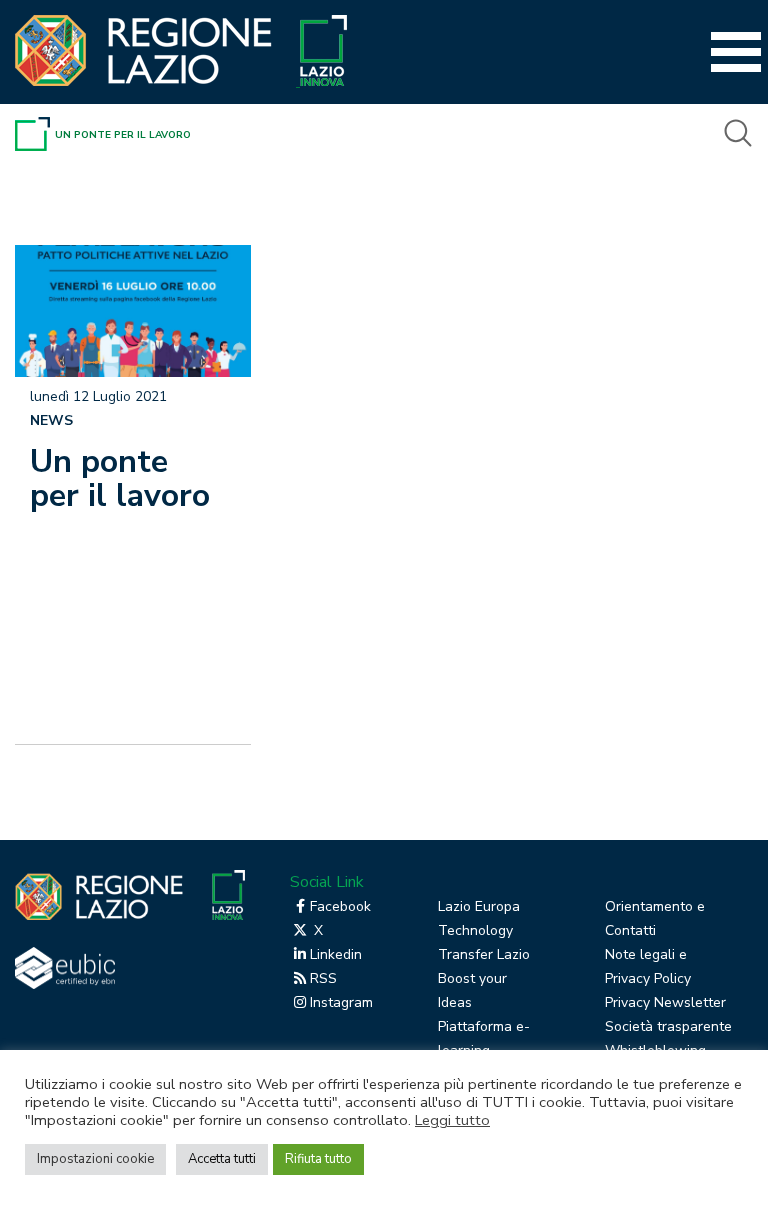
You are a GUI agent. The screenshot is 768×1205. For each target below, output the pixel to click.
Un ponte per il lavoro (120, 478)
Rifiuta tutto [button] (318, 1159)
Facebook (340, 906)
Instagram (341, 1002)
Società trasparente (668, 1026)
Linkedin (336, 954)
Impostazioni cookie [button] (95, 1159)
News (51, 420)
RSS (323, 978)
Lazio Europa (479, 906)
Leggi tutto (452, 1120)
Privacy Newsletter (665, 1002)
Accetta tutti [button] (222, 1159)
